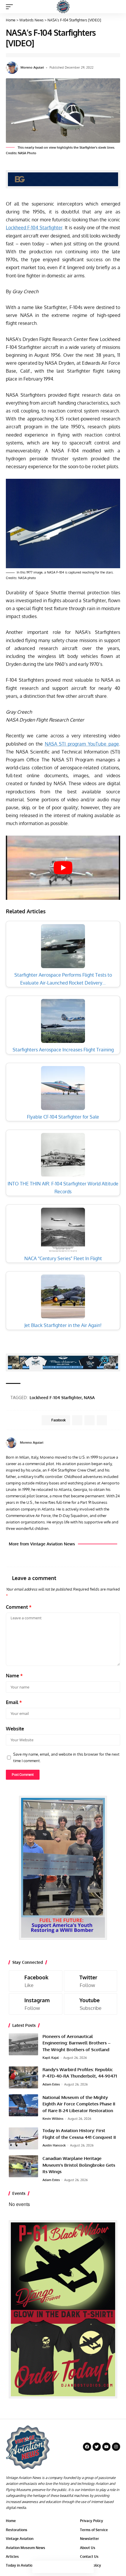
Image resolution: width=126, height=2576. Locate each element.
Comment (19, 1607)
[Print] (75, 2567)
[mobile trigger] (11, 7)
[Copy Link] (63, 2567)
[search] (116, 7)
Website (15, 1729)
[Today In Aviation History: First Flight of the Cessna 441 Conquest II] (23, 2138)
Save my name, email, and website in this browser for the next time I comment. (66, 1757)
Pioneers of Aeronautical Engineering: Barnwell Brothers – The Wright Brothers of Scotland (76, 2043)
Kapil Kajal (51, 2058)
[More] (88, 2567)
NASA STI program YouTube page (82, 744)
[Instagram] (36, 2004)
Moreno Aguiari (32, 67)
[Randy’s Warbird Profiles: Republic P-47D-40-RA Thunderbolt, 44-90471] (23, 2077)
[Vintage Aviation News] (63, 7)
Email (14, 1702)
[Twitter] (91, 1981)
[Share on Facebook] (38, 2567)
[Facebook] (111, 1443)
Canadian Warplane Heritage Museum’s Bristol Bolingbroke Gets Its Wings (79, 2165)
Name (14, 1676)
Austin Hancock (54, 2145)
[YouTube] (118, 1443)
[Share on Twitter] (51, 2567)
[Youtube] (91, 2004)
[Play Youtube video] (63, 868)
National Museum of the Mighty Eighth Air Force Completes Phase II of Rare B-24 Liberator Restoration (79, 2104)
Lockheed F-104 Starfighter (34, 228)
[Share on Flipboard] (90, 1420)
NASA (89, 1398)
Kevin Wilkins (53, 2119)
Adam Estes (51, 2084)
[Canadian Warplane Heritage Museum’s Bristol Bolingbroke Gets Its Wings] (23, 2166)
